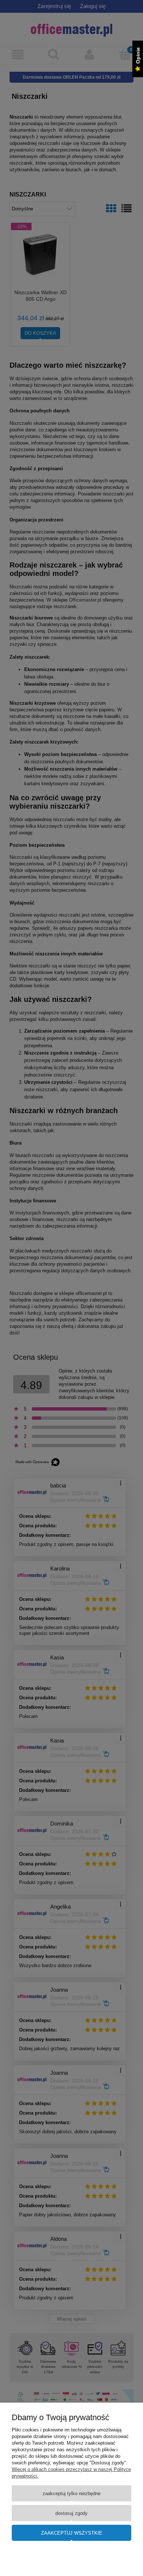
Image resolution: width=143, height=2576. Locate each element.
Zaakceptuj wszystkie (72, 2533)
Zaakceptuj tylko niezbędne (71, 2493)
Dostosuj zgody (71, 2513)
